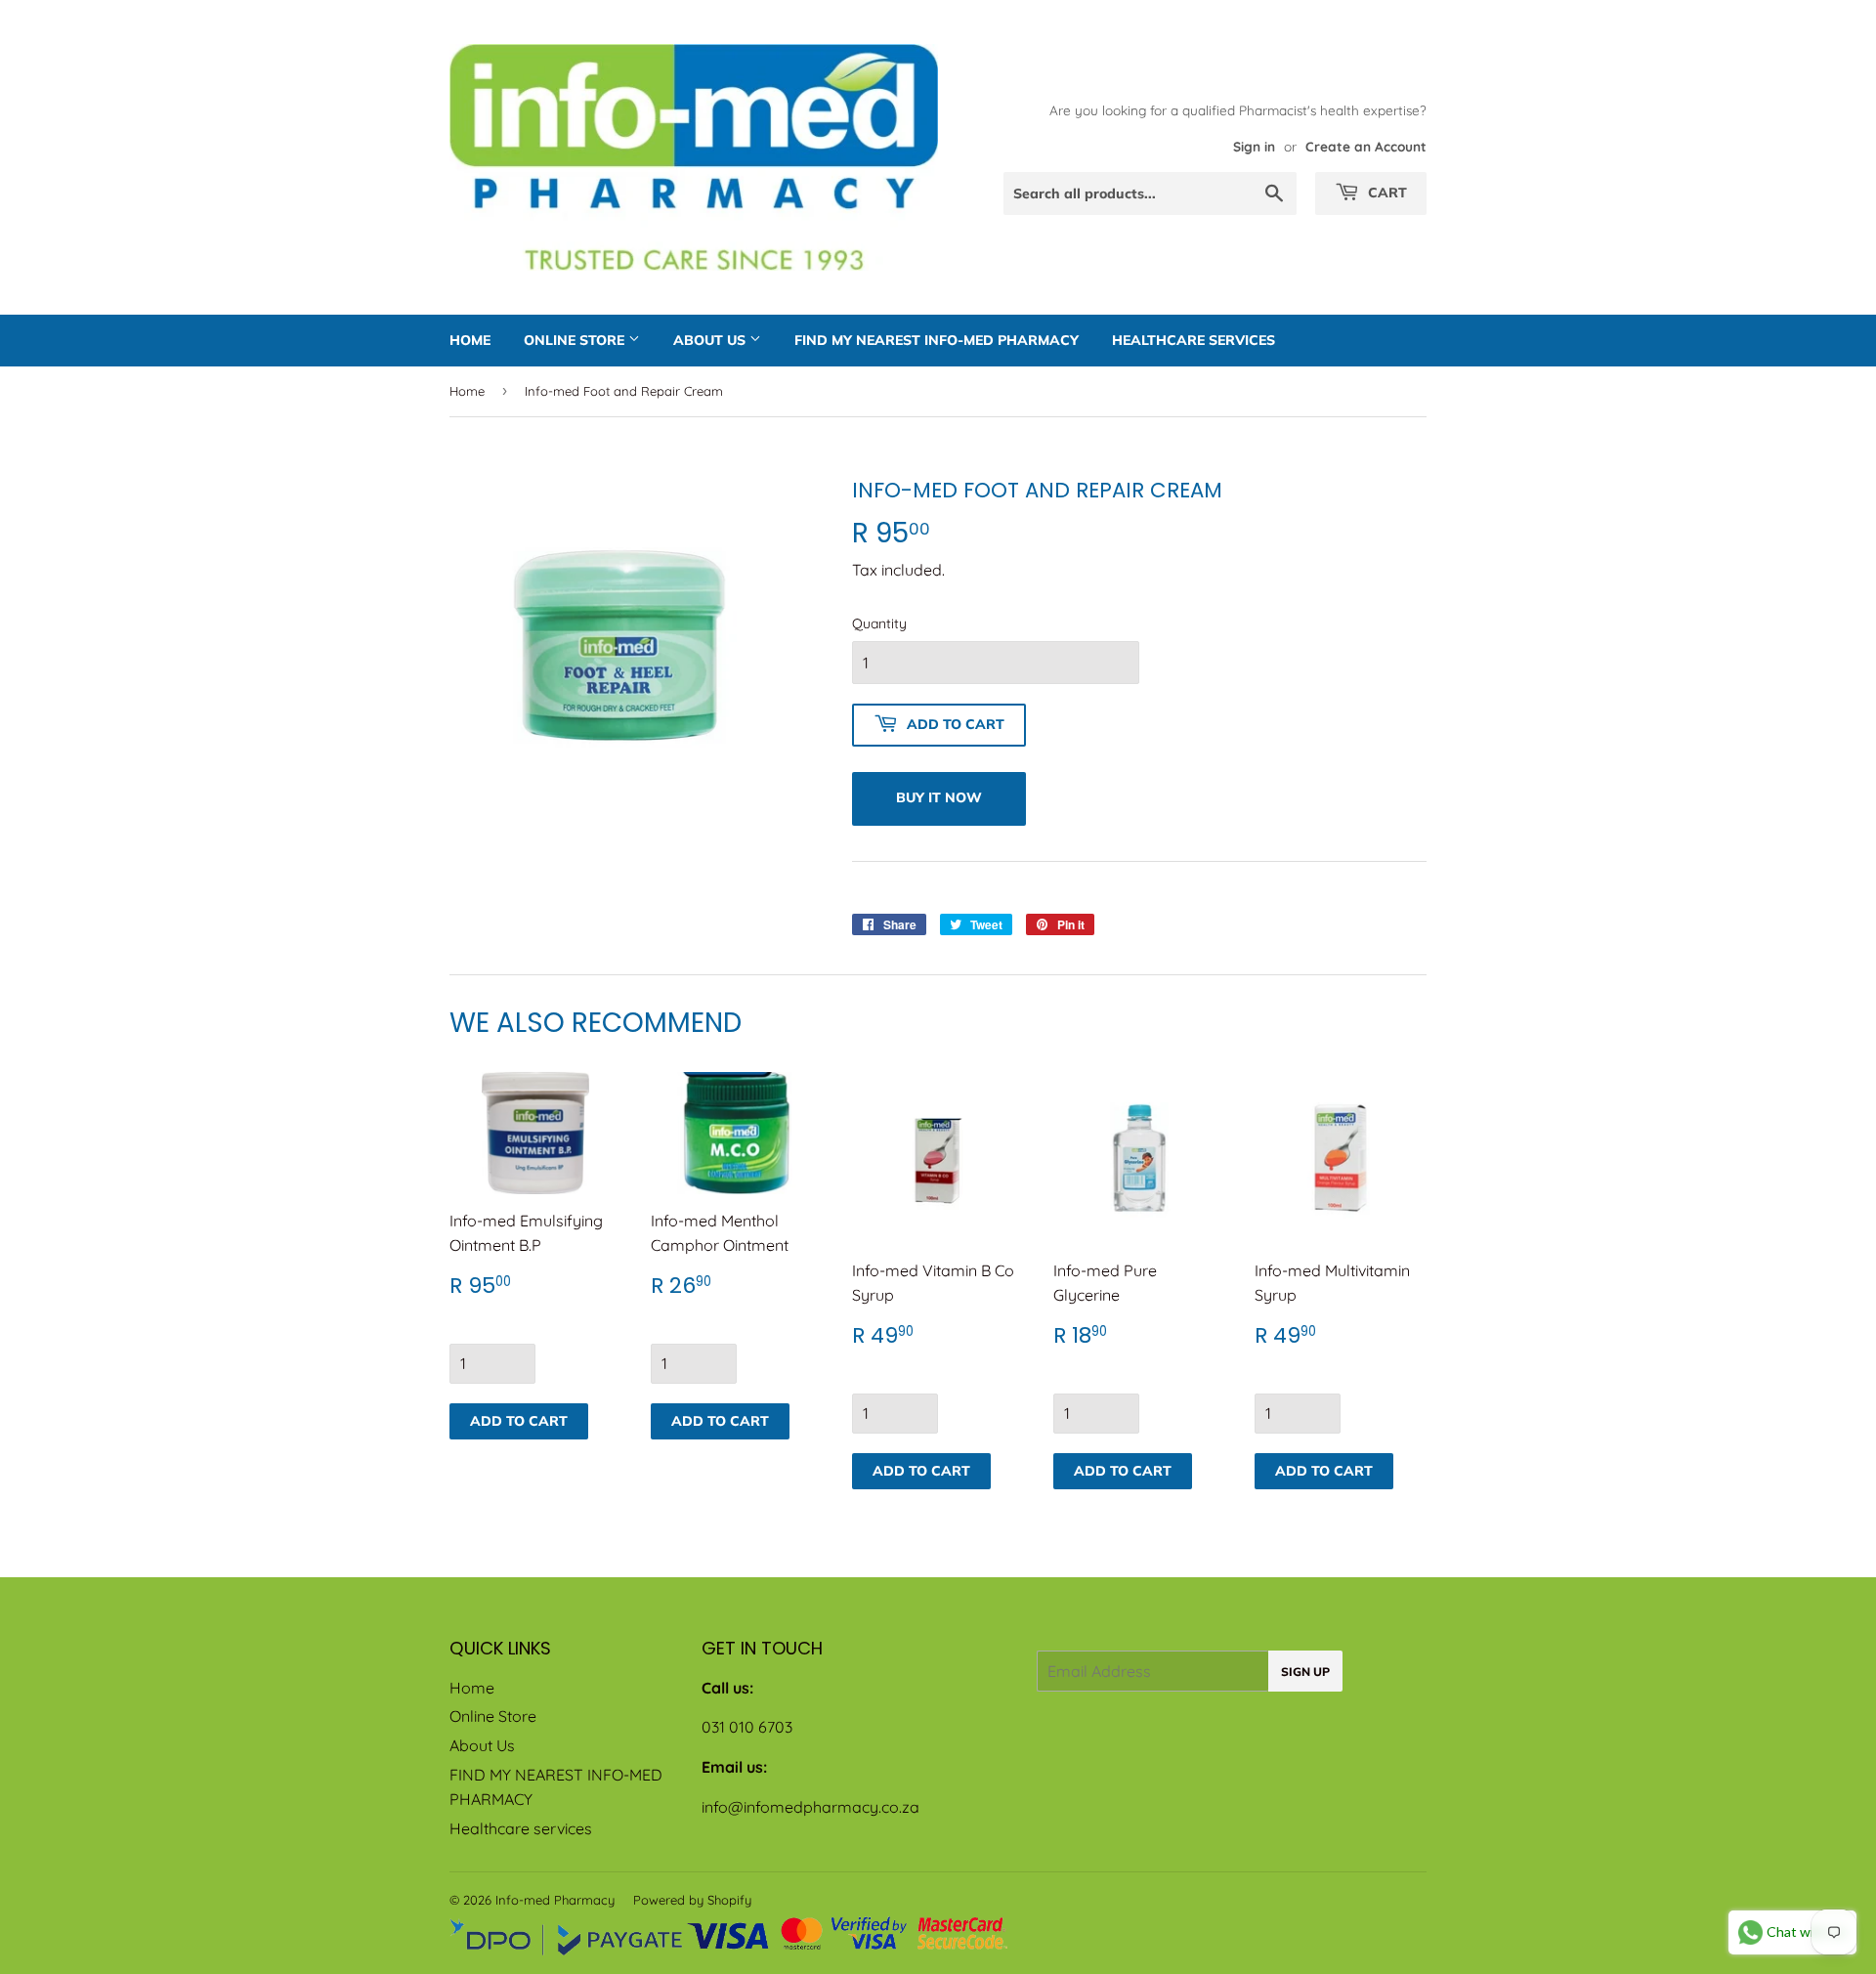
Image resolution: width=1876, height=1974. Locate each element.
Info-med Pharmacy (555, 1900)
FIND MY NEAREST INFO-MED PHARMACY (937, 340)
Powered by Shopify (692, 1900)
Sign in (1254, 146)
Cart (1386, 193)
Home (470, 340)
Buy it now (939, 797)
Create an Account (1366, 146)
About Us (711, 340)
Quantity (879, 623)
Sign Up (1305, 1672)
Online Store (576, 340)
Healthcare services (1194, 340)
